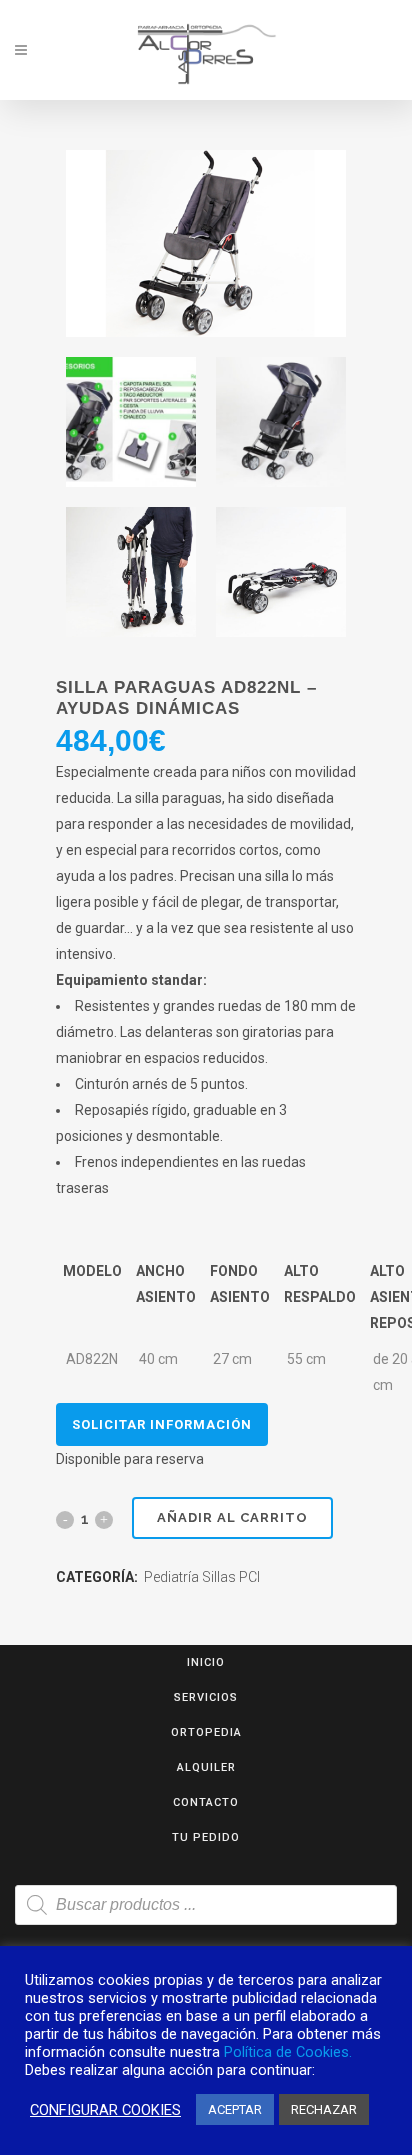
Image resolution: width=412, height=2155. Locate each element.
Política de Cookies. (288, 2052)
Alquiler (206, 1767)
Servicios (206, 1697)
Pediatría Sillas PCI (202, 1577)
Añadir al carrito (232, 1517)
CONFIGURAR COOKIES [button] (105, 2110)
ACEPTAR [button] (235, 2109)
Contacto (206, 1802)
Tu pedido (206, 1837)
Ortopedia (206, 1732)
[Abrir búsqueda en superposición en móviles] (206, 1905)
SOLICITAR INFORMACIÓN (162, 1424)
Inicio (206, 1662)
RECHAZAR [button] (324, 2109)
